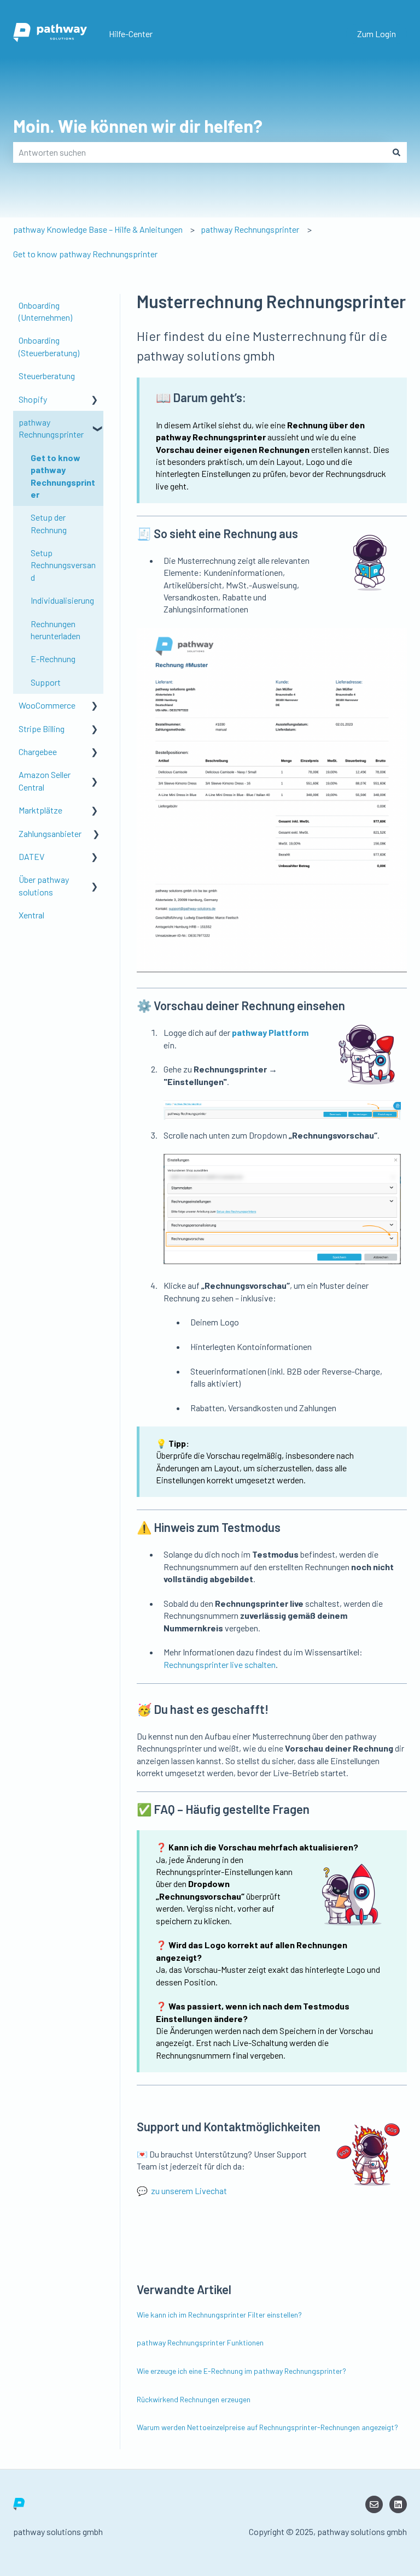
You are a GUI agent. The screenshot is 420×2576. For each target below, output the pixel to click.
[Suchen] (396, 152)
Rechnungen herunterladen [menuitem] (56, 630)
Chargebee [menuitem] (38, 751)
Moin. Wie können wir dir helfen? (138, 126)
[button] (95, 400)
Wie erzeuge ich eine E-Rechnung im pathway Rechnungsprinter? (241, 2371)
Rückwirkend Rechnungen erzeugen (194, 2399)
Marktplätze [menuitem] (40, 810)
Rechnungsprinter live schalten (220, 1664)
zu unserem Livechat (189, 2191)
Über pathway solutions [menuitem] (44, 885)
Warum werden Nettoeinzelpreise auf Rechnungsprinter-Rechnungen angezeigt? (267, 2427)
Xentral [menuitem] (31, 915)
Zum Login (377, 34)
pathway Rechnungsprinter (250, 229)
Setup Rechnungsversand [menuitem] (63, 565)
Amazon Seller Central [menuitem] (45, 780)
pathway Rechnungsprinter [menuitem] (51, 428)
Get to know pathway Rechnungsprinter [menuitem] (63, 476)
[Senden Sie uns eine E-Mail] (374, 2504)
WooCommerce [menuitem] (47, 705)
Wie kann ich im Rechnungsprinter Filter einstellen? (219, 2315)
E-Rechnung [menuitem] (53, 659)
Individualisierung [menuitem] (62, 600)
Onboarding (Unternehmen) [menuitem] (45, 311)
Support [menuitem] (46, 682)
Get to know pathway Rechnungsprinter (85, 254)
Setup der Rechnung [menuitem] (49, 523)
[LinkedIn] (398, 2504)
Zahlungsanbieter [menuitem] (50, 833)
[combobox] (200, 152)
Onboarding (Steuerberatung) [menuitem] (49, 346)
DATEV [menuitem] (31, 856)
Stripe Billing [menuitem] (42, 729)
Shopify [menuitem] (33, 399)
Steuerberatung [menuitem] (47, 376)
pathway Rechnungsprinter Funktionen (200, 2342)
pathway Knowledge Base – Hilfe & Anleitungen (98, 229)
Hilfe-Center (131, 34)
